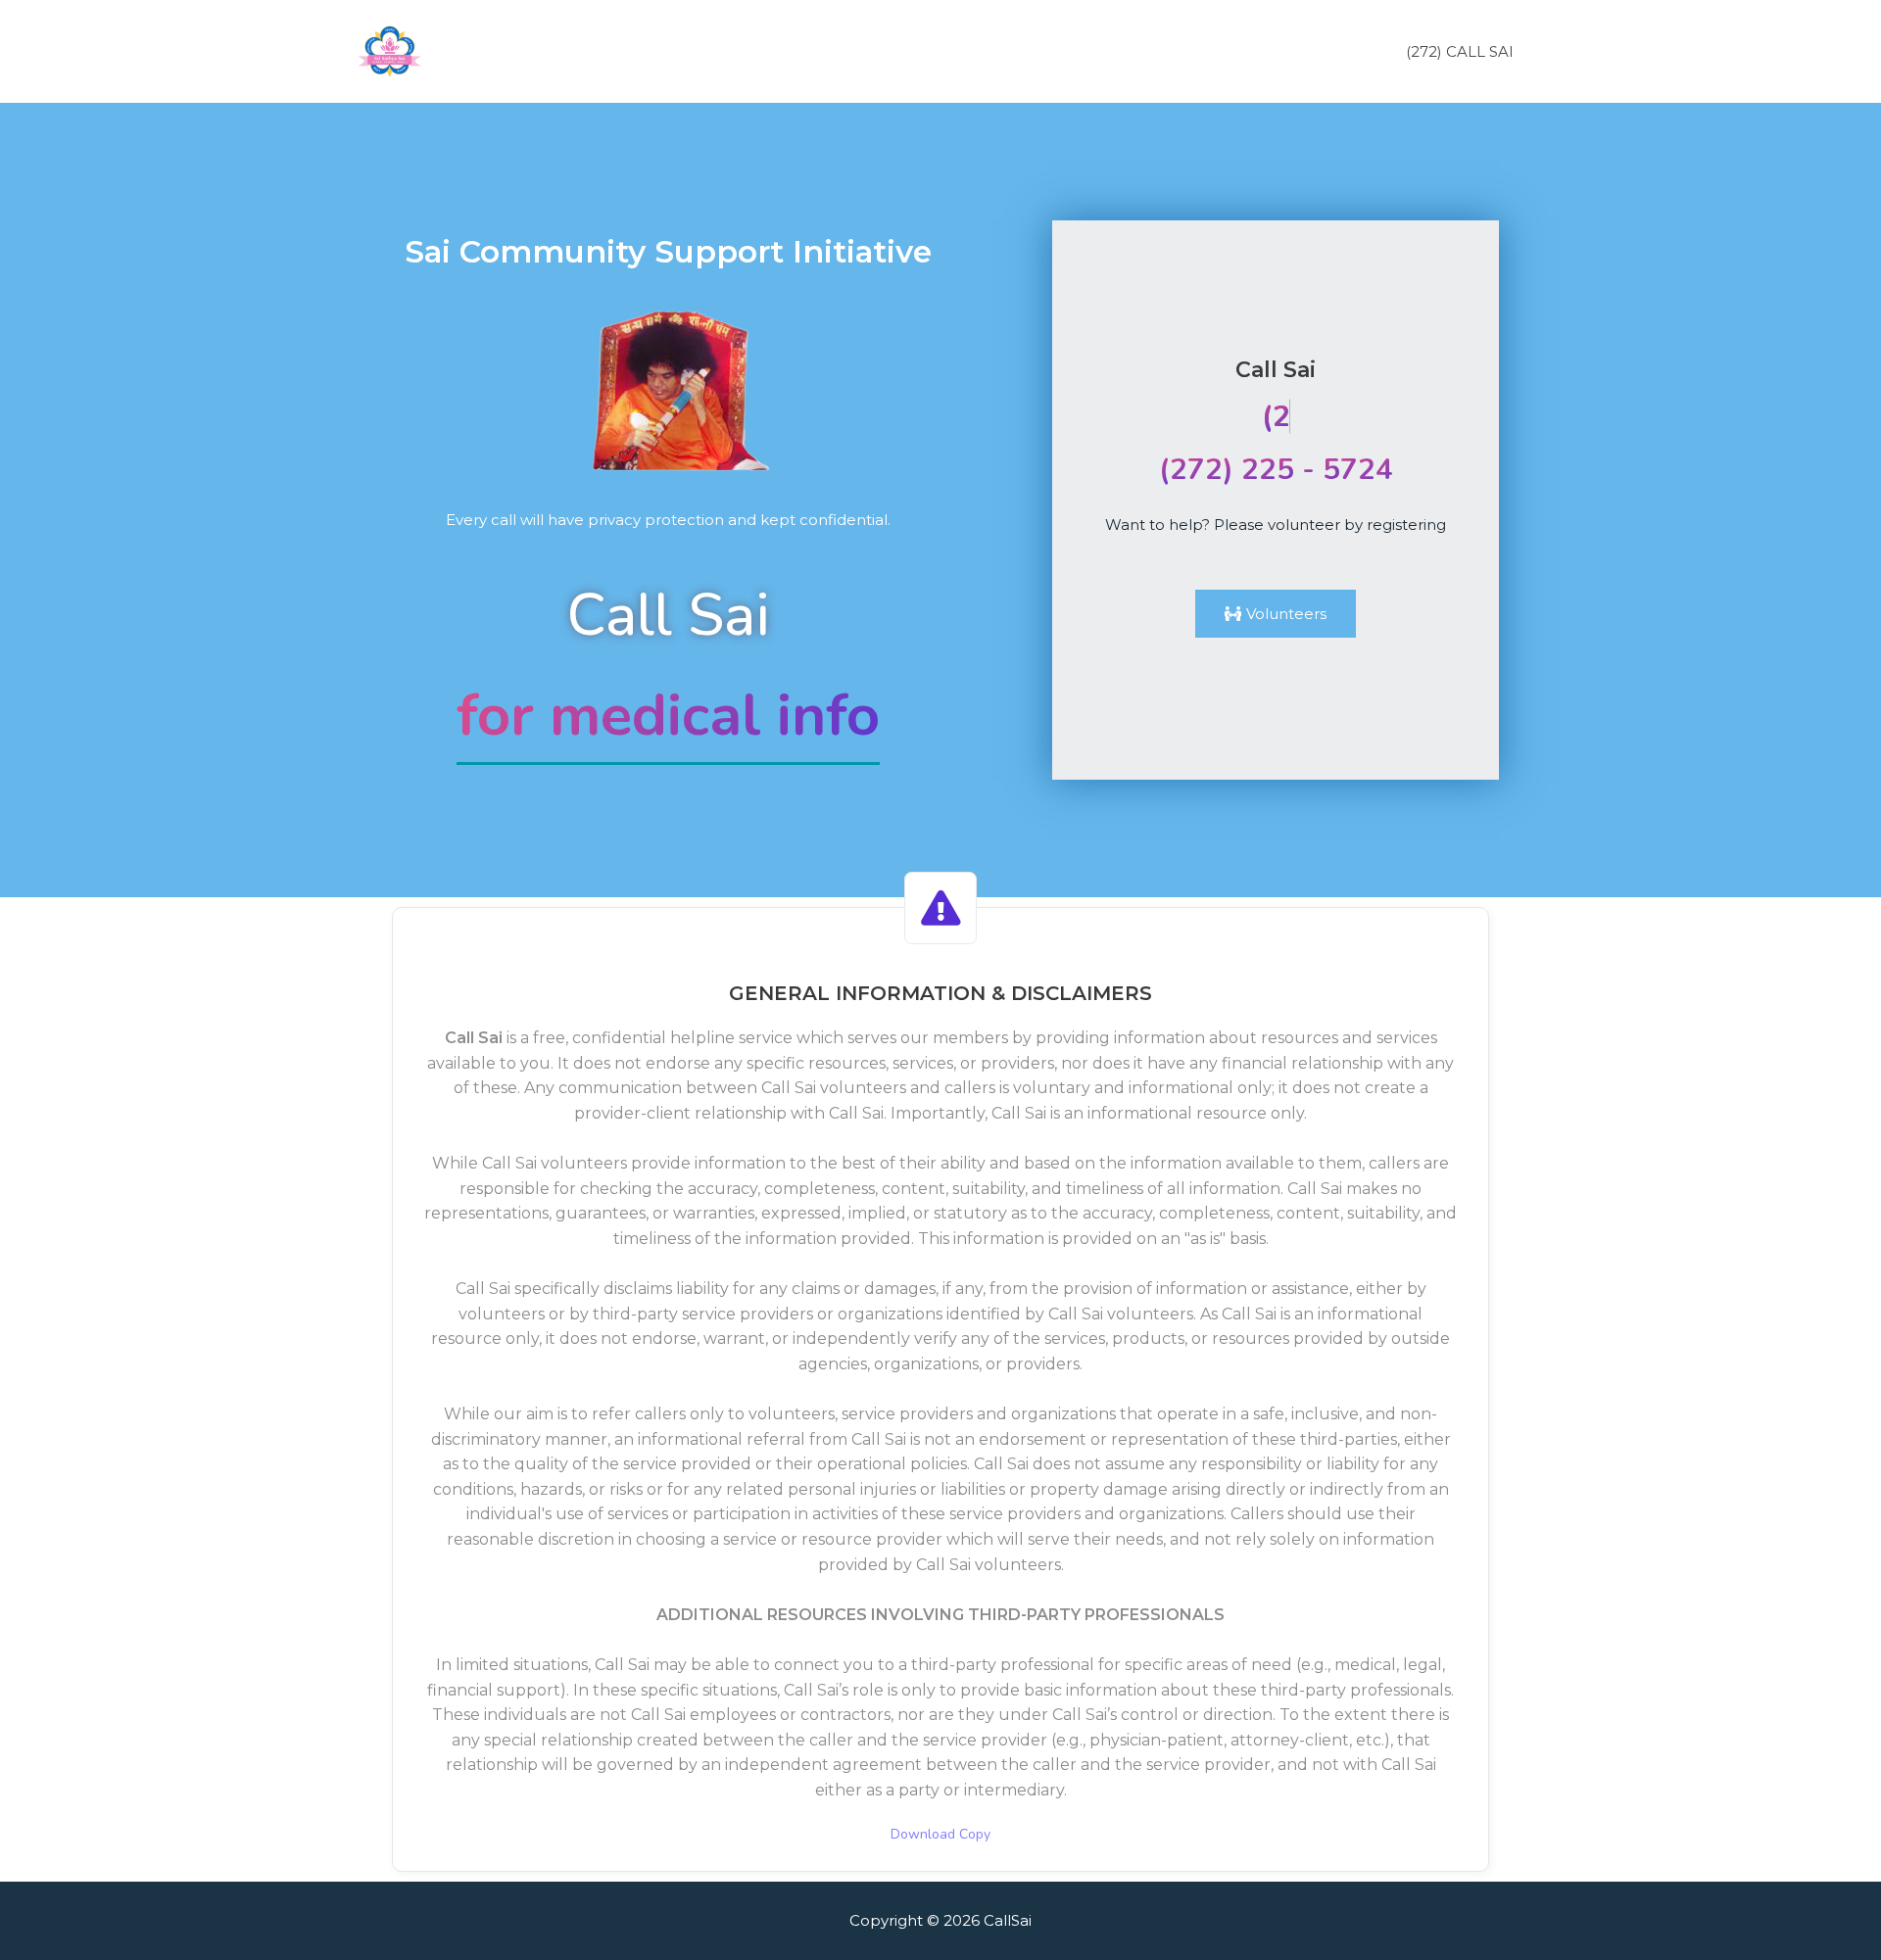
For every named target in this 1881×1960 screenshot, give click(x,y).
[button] (1276, 614)
